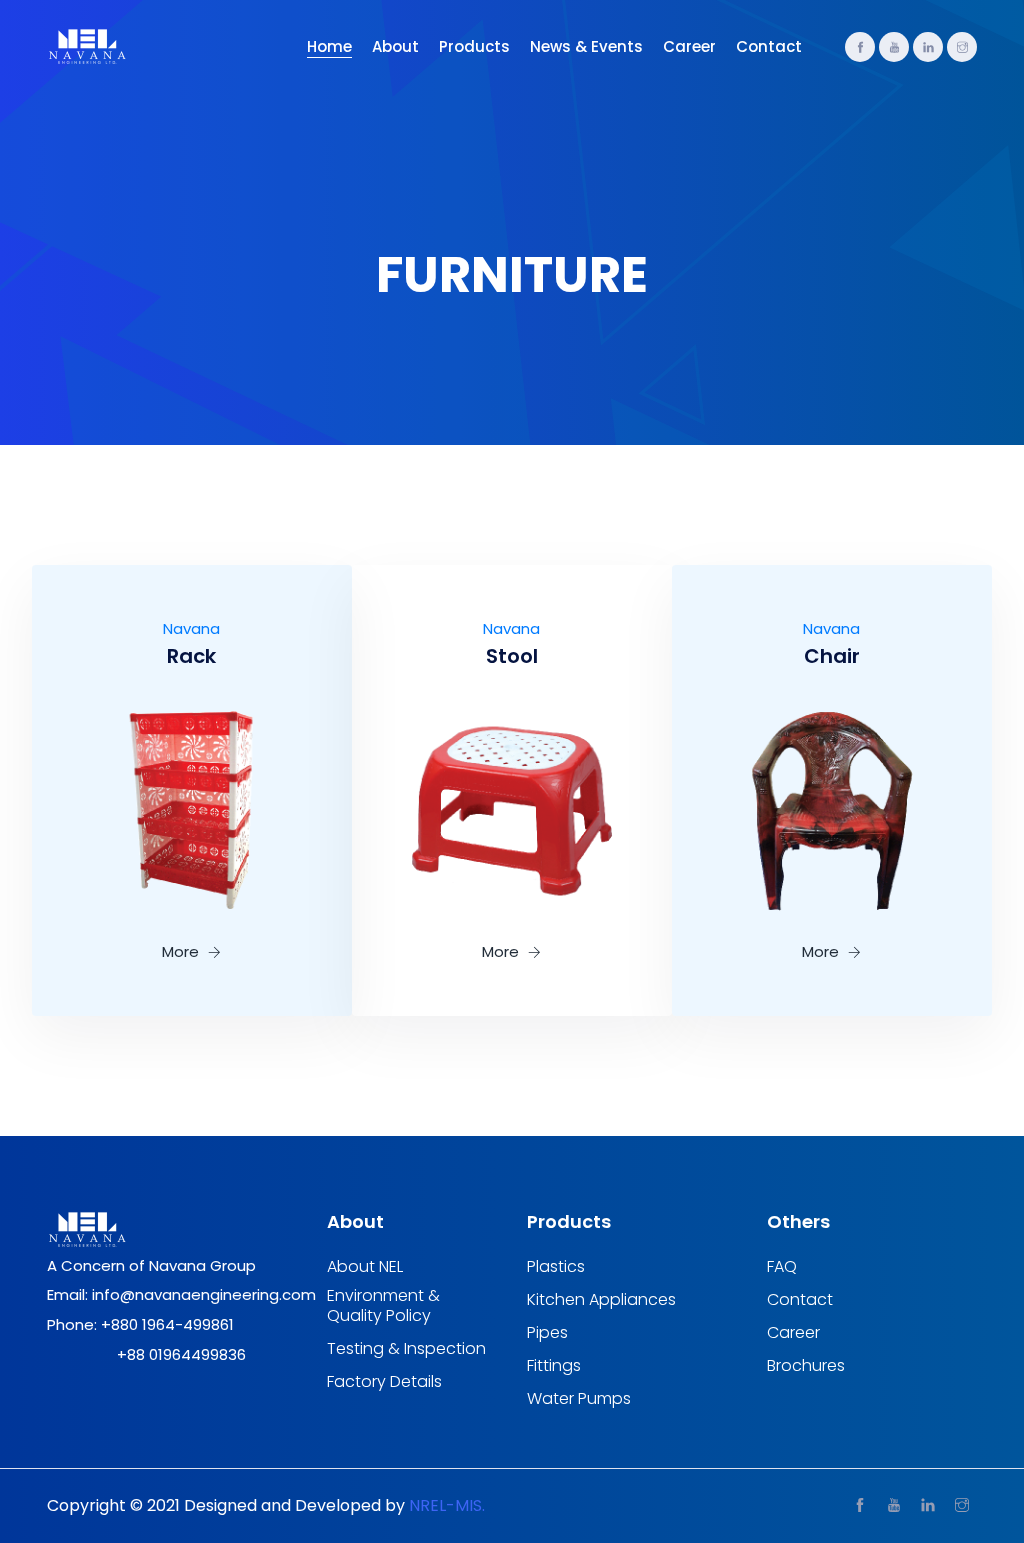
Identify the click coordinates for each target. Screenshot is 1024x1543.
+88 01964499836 (181, 1354)
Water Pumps (579, 1399)
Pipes (547, 1333)
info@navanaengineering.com (204, 1294)
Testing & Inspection (406, 1349)
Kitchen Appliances (601, 1300)
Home (329, 46)
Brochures (806, 1366)
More (182, 951)
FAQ (782, 1267)
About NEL (365, 1267)
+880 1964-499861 (167, 1324)
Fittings (554, 1366)
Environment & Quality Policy (383, 1306)
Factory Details (384, 1382)
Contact (769, 46)
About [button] (395, 46)
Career (689, 46)
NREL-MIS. (447, 1505)
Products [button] (474, 46)
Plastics (556, 1267)
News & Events (586, 46)
